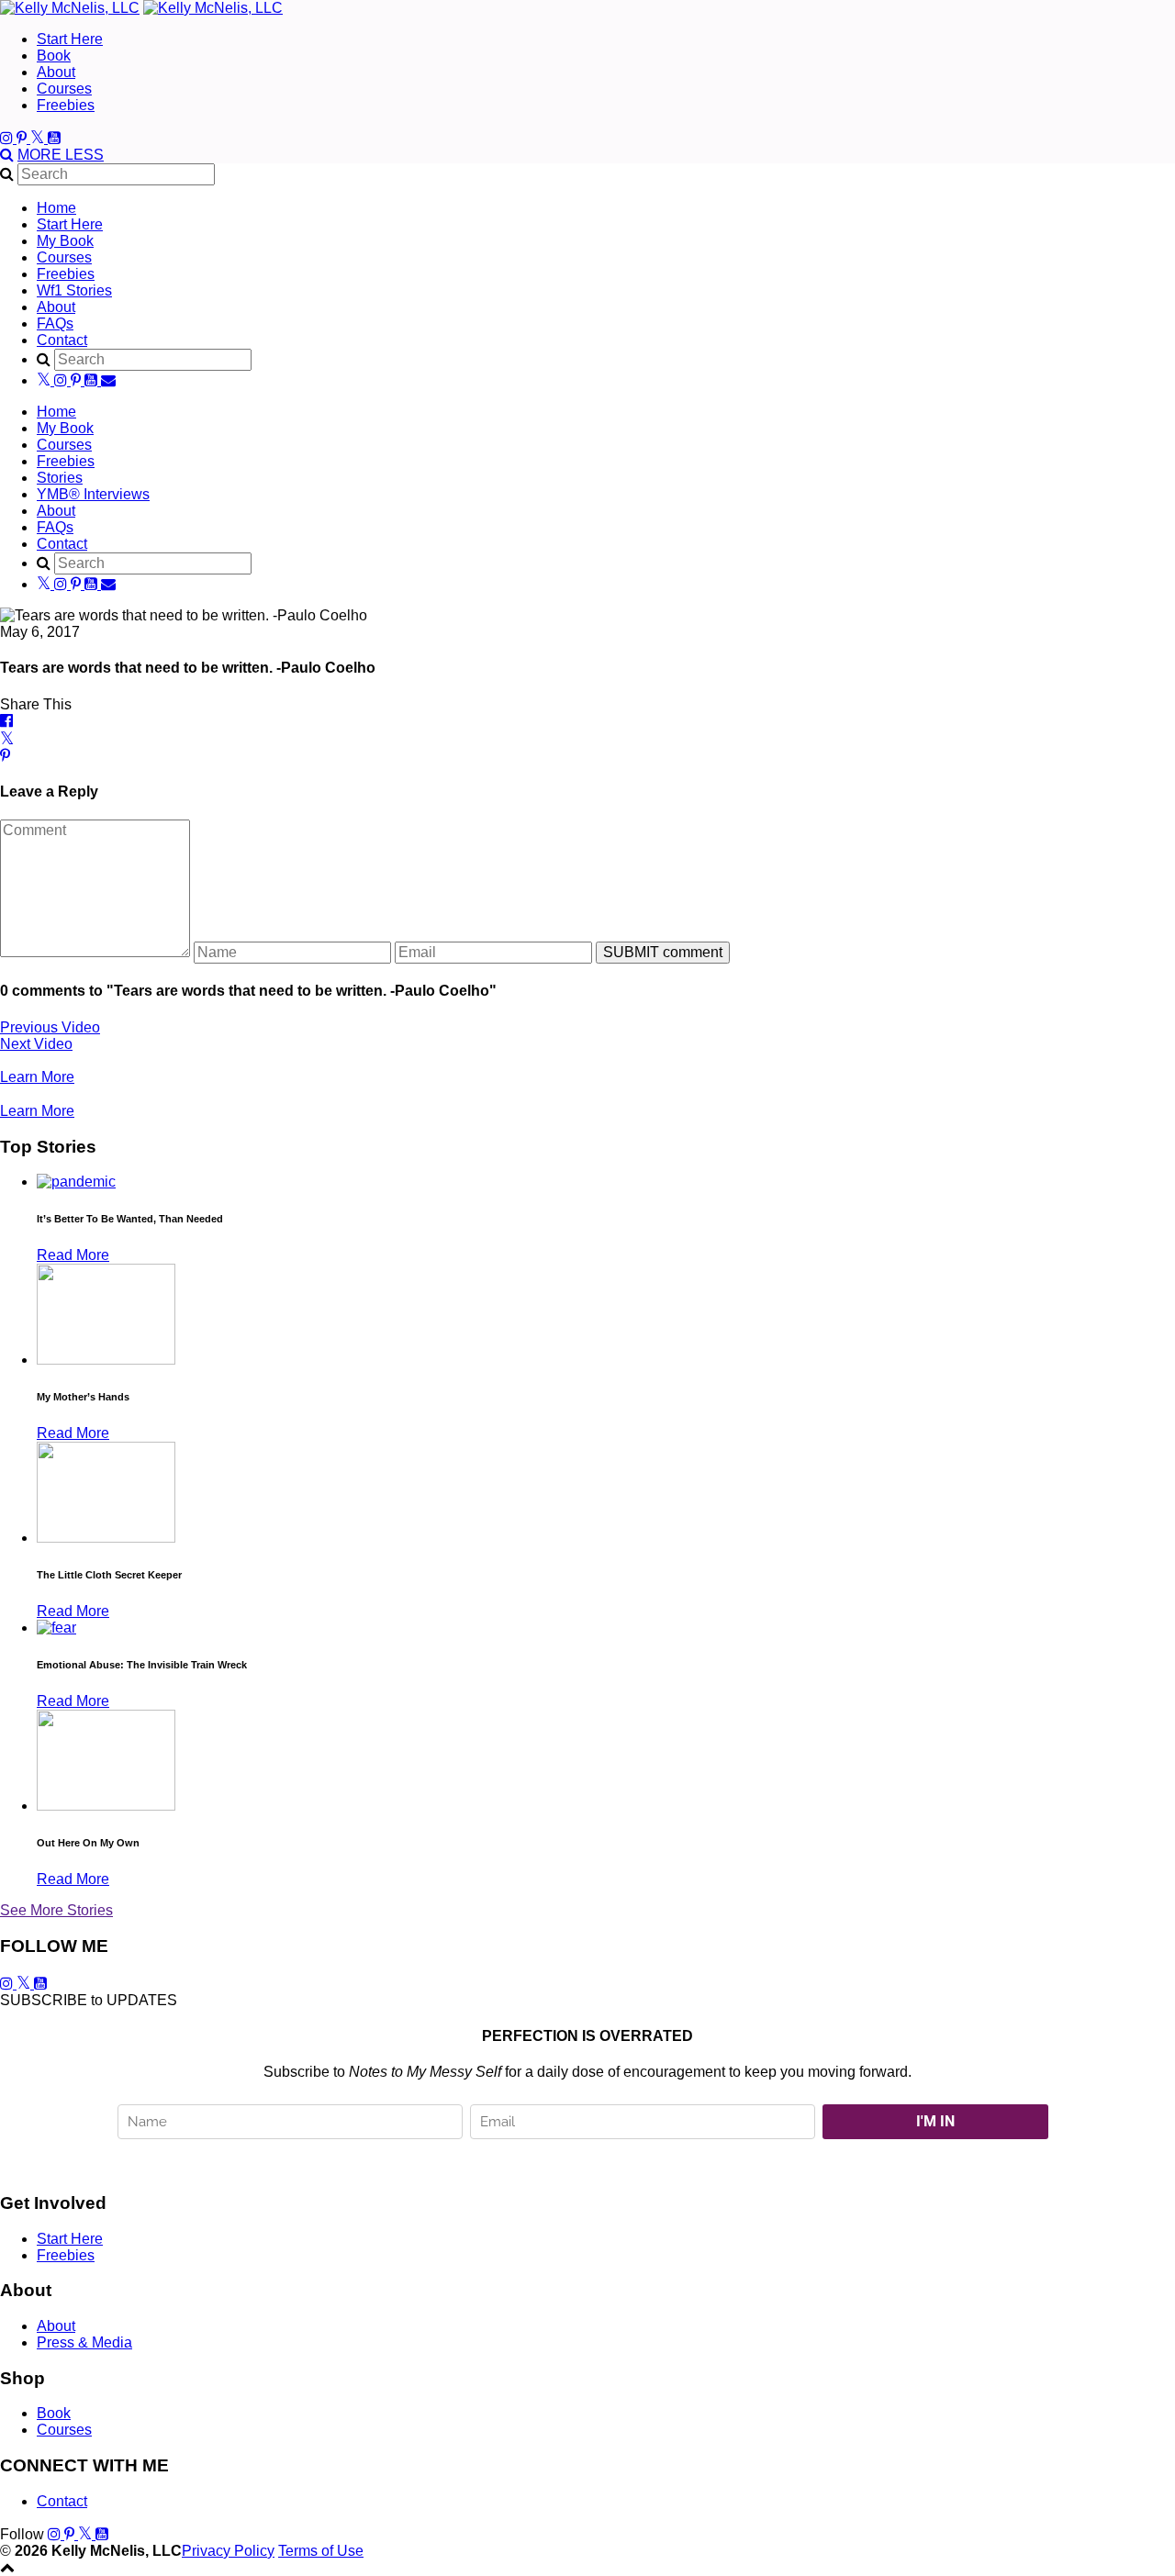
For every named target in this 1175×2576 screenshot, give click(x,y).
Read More (73, 1255)
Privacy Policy (228, 2551)
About (56, 72)
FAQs (55, 323)
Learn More (37, 1077)
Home (56, 208)
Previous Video (50, 1027)
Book (54, 56)
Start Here (70, 39)
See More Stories (56, 1910)
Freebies (66, 105)
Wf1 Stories (74, 290)
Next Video (36, 1044)
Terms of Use (321, 2551)
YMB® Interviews (93, 494)
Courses (64, 89)
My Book (65, 241)
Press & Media (84, 2342)
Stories (60, 478)
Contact (62, 340)
